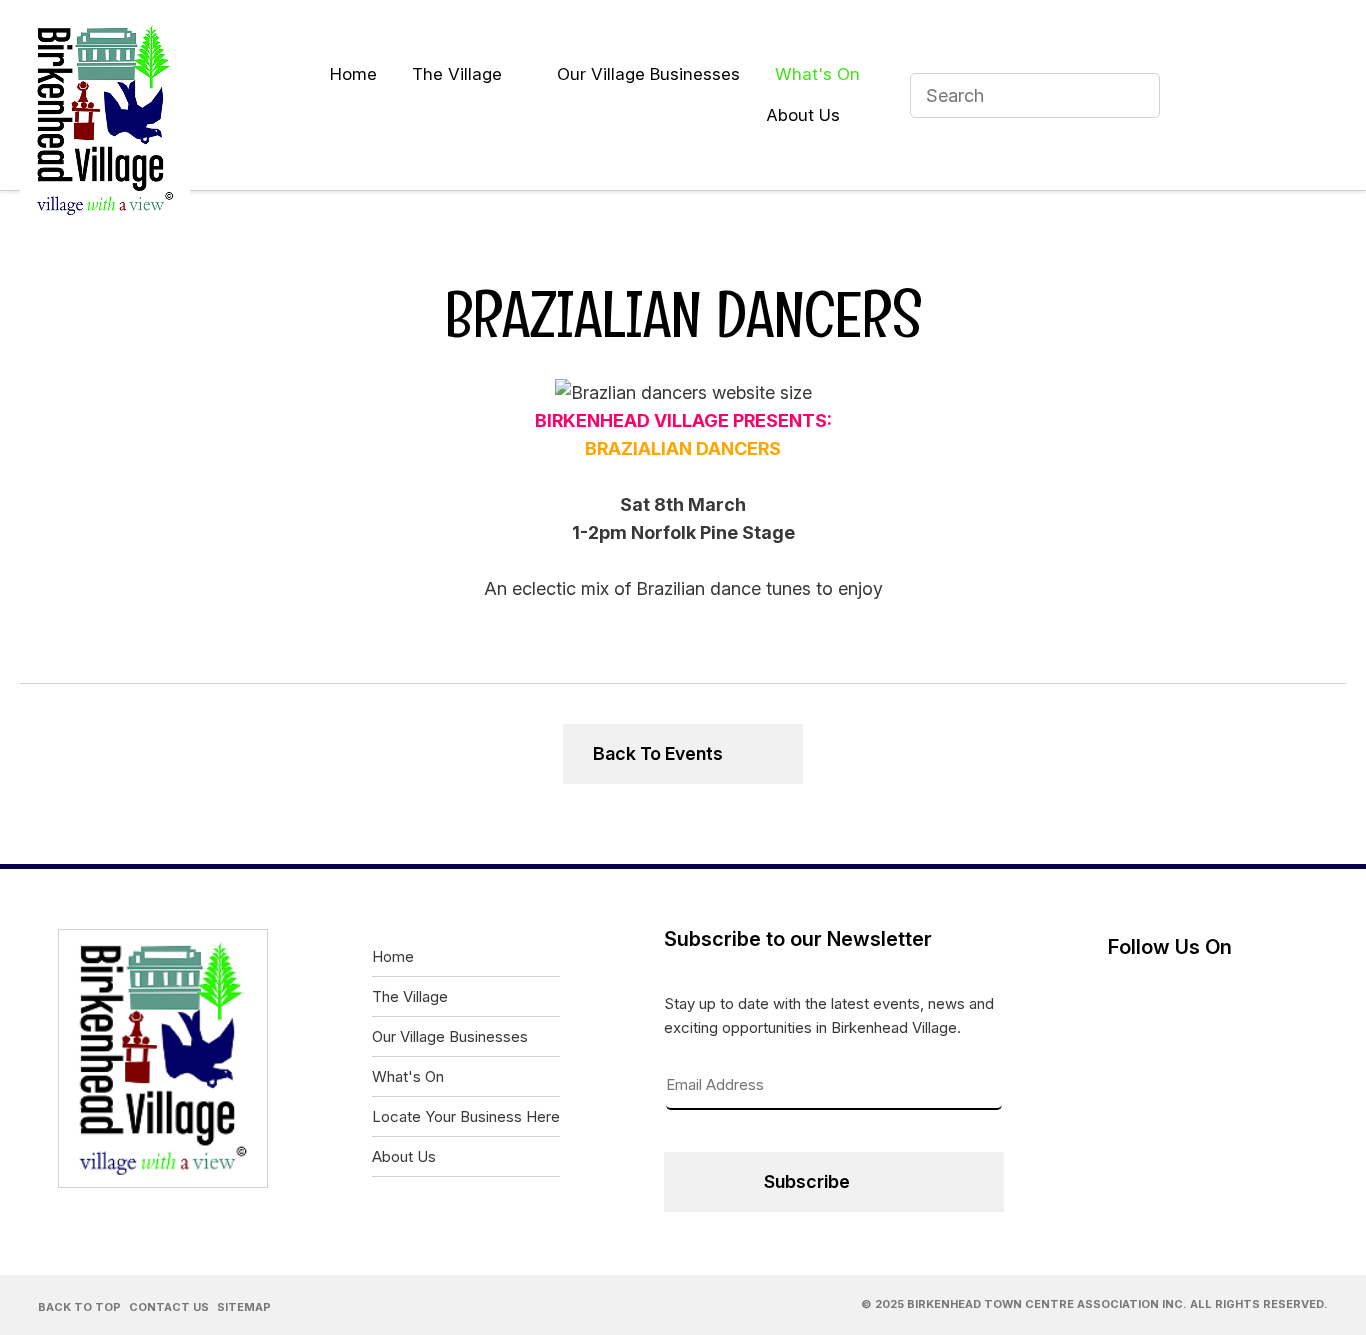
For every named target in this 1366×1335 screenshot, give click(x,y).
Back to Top (79, 1307)
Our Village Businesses (648, 74)
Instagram (1314, 95)
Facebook (1212, 95)
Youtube (1263, 95)
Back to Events (658, 753)
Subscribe (807, 1181)
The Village (457, 74)
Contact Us (169, 1307)
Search (1136, 95)
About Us (803, 115)
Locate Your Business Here (466, 1116)
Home (353, 74)
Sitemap (244, 1307)
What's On (817, 74)
